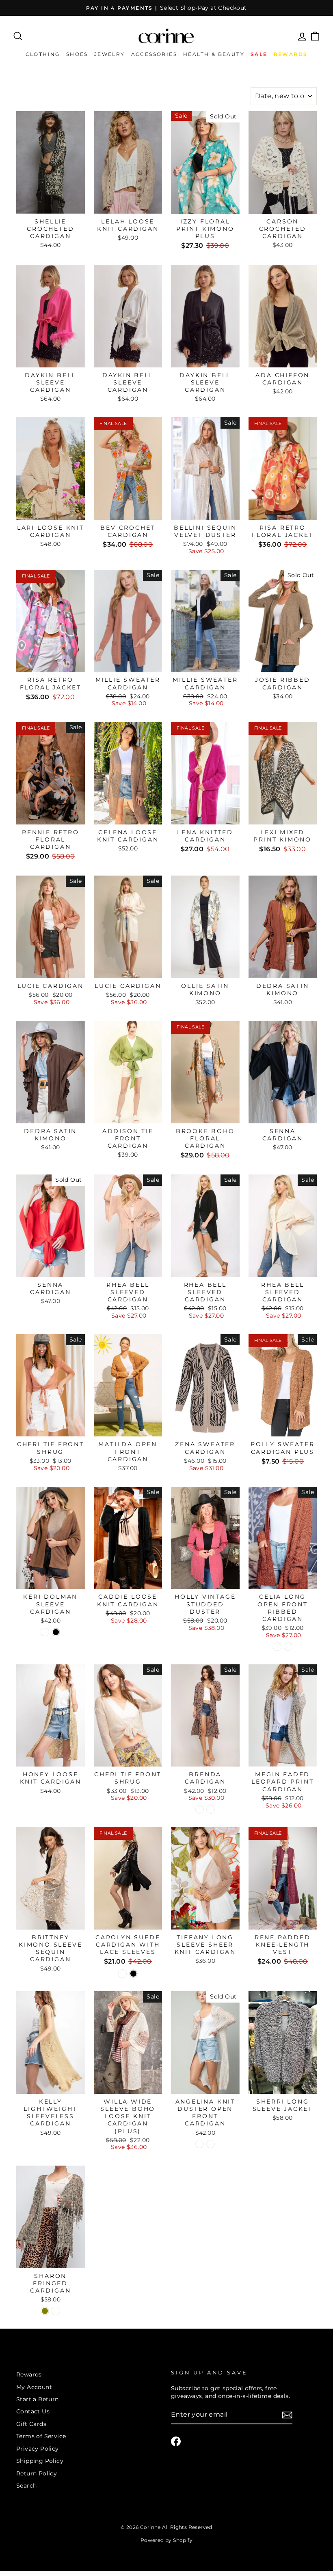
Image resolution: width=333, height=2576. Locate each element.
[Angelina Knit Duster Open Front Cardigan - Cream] (200, 2144)
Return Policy (37, 2473)
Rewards (29, 2374)
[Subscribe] (287, 2415)
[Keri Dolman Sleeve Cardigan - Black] (56, 1632)
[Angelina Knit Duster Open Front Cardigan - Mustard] (211, 2144)
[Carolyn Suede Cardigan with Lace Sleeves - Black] (133, 1974)
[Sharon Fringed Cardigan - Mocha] (56, 2311)
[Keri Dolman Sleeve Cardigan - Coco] (45, 1632)
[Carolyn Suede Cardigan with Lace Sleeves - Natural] (122, 1974)
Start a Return (38, 2399)
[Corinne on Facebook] (176, 2441)
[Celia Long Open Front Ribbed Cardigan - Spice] (288, 1647)
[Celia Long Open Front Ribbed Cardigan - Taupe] (277, 1647)
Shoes (77, 54)
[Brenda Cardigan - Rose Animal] (211, 1809)
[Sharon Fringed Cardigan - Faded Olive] (45, 2311)
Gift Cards (31, 2424)
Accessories (154, 54)
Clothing (43, 54)
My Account (34, 2387)
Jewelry (110, 54)
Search (26, 2486)
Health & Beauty (214, 54)
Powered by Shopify (166, 2540)
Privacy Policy (38, 2449)
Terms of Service (41, 2436)
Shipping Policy (40, 2461)
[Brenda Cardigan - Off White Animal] (200, 1809)
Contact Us (33, 2411)
